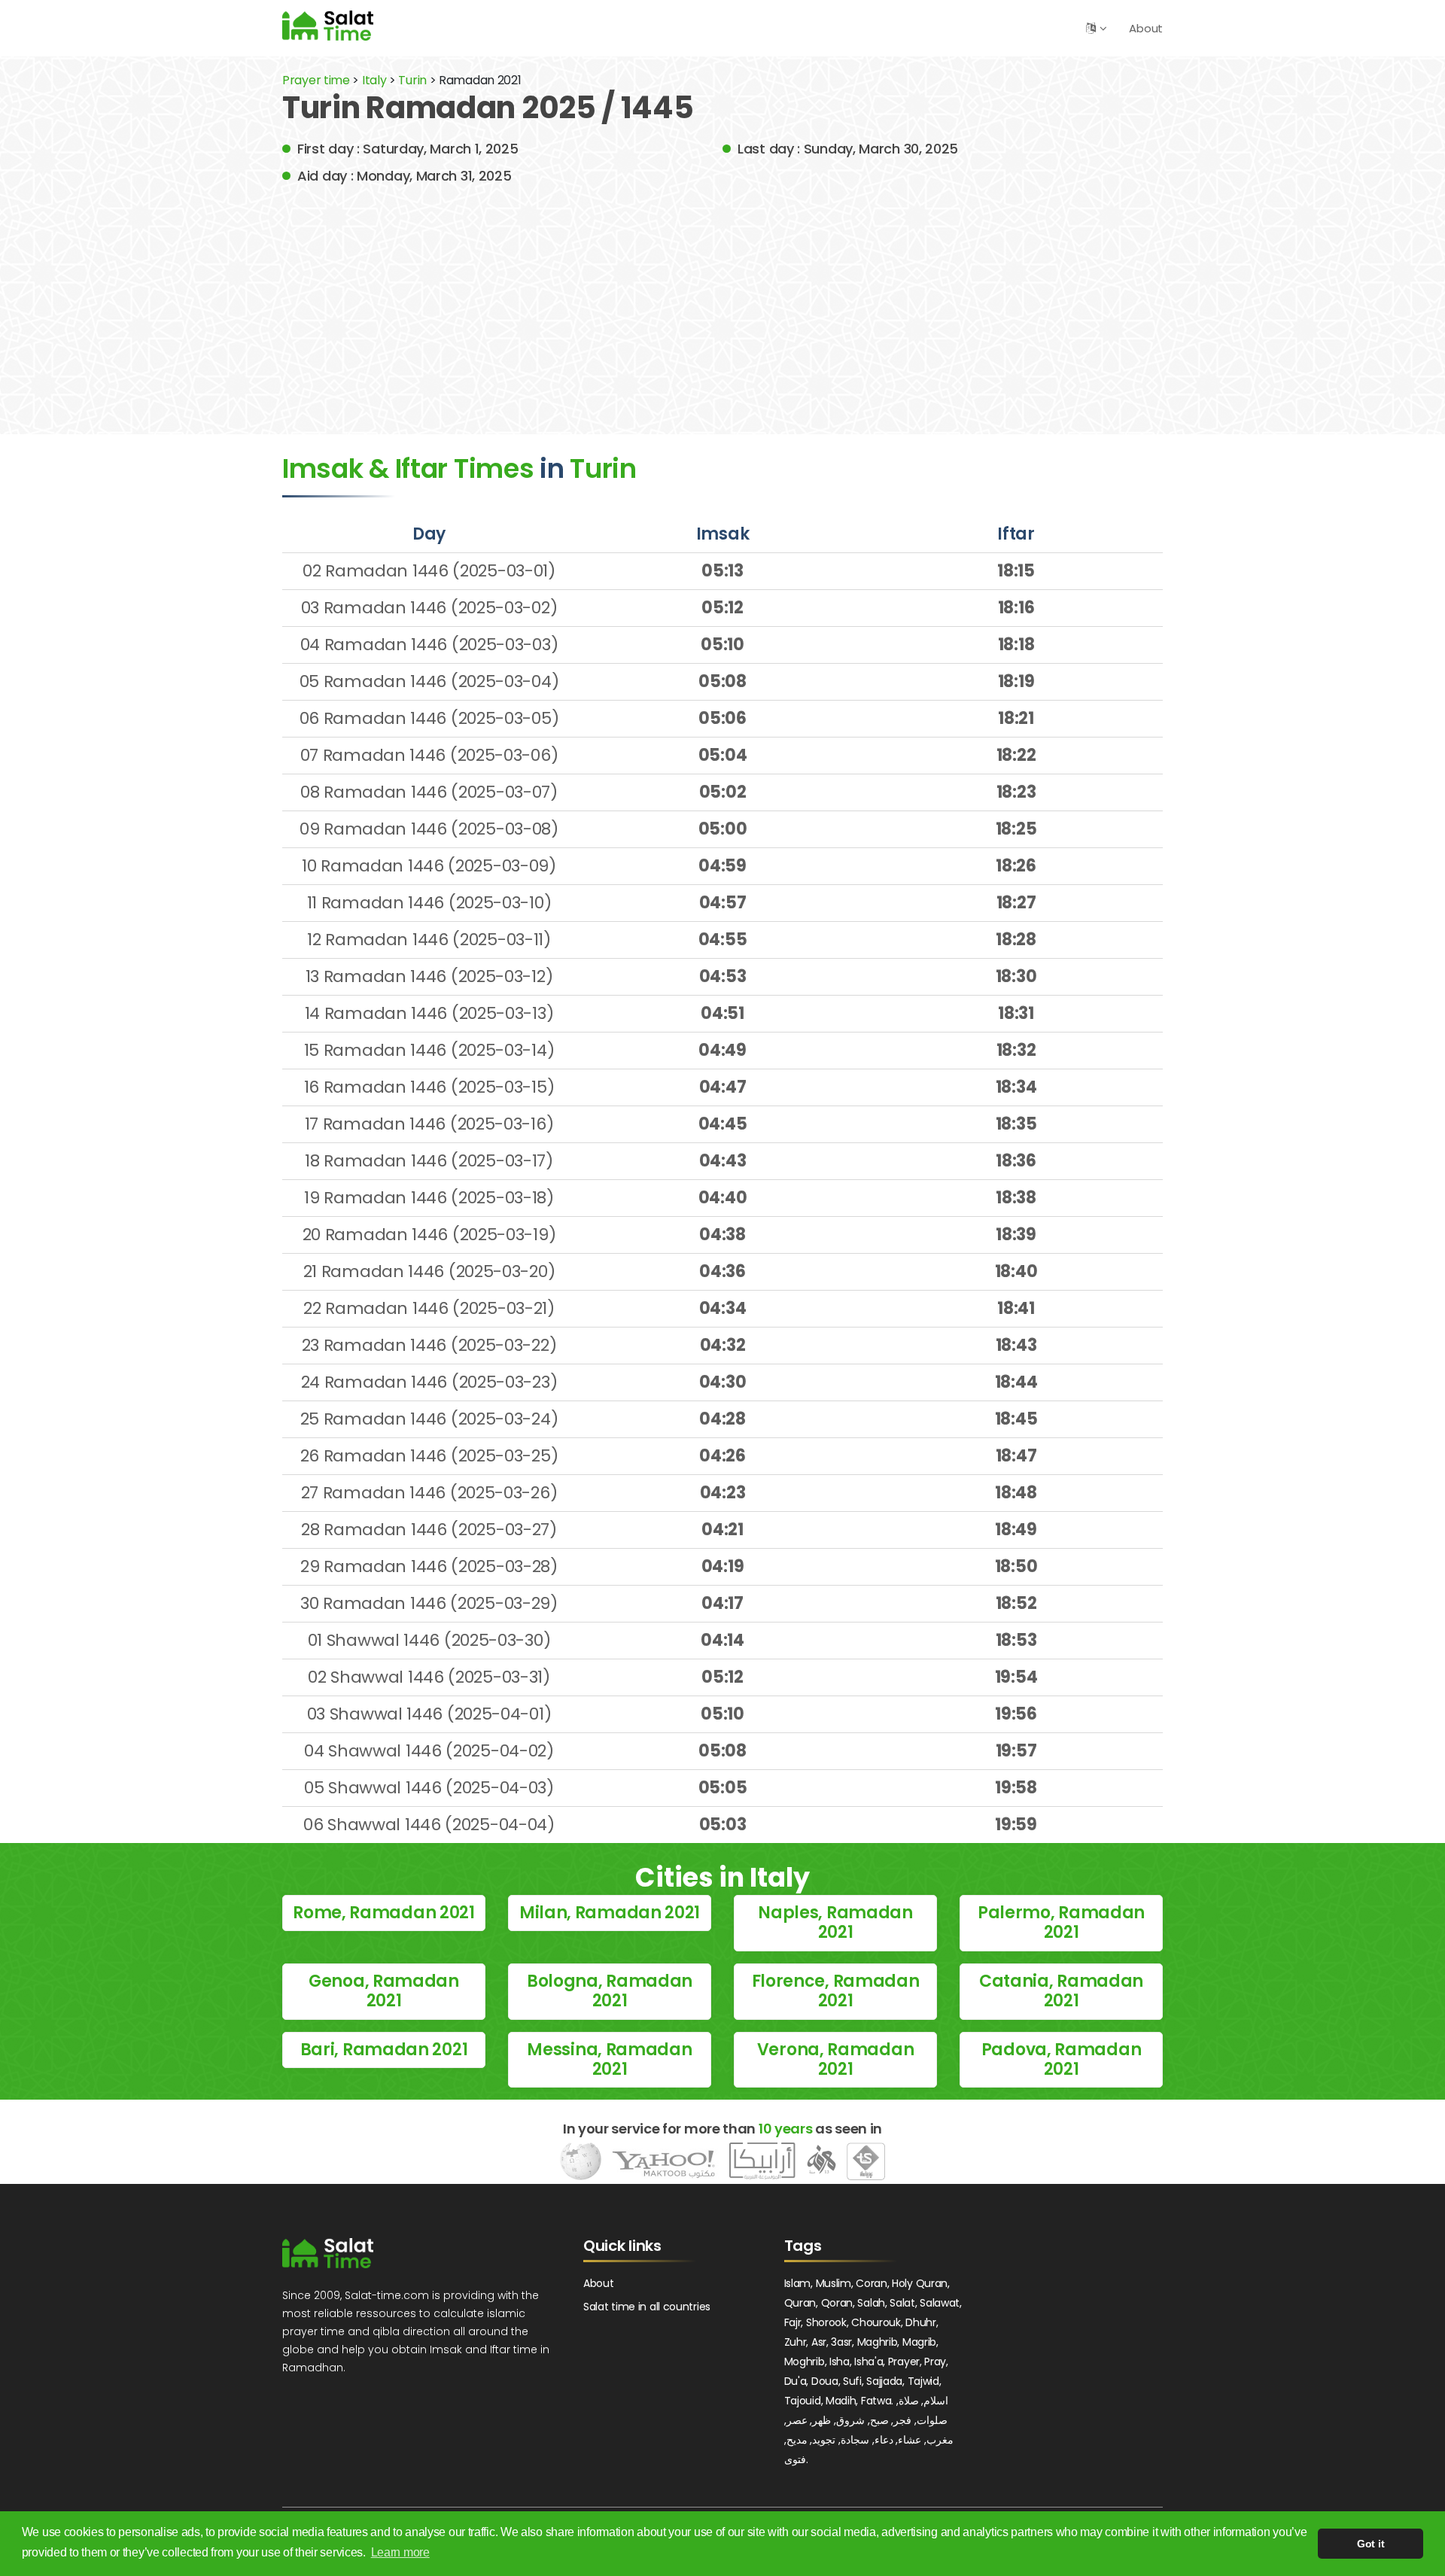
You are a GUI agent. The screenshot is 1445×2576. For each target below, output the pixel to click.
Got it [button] (1370, 2544)
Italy (374, 80)
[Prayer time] (328, 25)
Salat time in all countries (647, 2307)
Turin (414, 80)
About (1146, 28)
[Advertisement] (722, 299)
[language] (1091, 28)
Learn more (400, 2552)
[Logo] (328, 2253)
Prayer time (316, 80)
